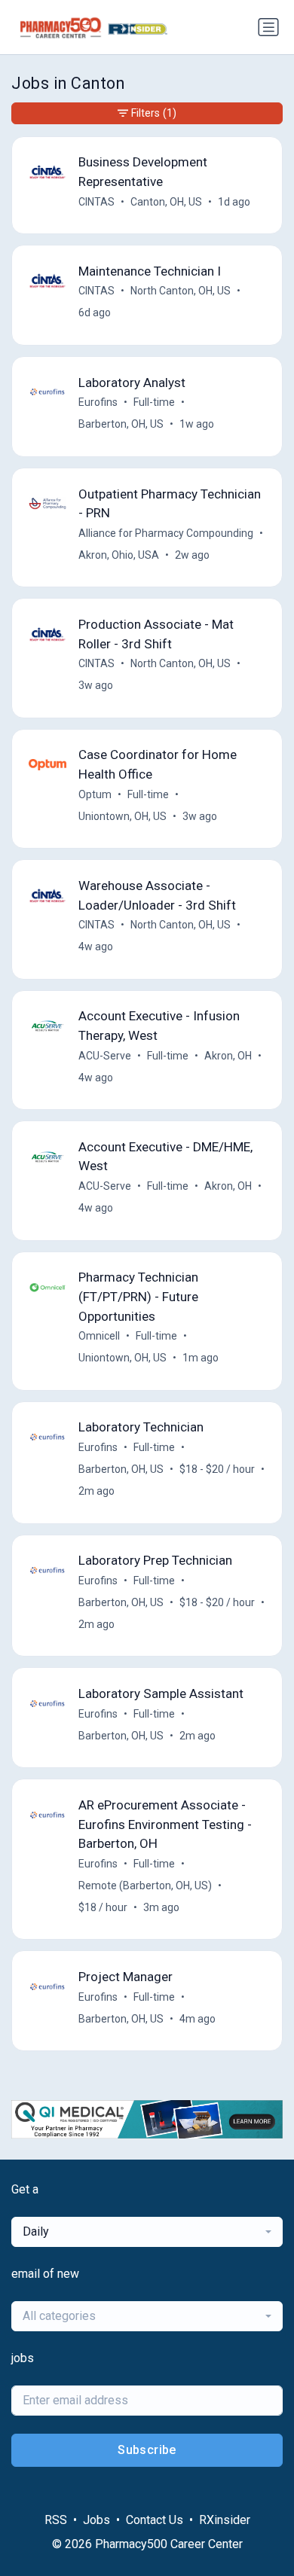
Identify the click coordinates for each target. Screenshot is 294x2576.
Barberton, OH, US (121, 424)
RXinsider (225, 2520)
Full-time (154, 402)
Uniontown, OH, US (122, 816)
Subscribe (147, 2450)
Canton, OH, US (166, 202)
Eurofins (98, 402)
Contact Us (155, 2520)
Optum (95, 794)
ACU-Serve (105, 1056)
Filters (154, 113)
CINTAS (96, 202)
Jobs (96, 2520)
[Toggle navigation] (268, 27)
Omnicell (99, 1336)
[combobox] (147, 2232)
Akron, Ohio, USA (119, 555)
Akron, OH (228, 1056)
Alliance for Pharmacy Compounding (166, 533)
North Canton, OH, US (181, 291)
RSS (56, 2520)
